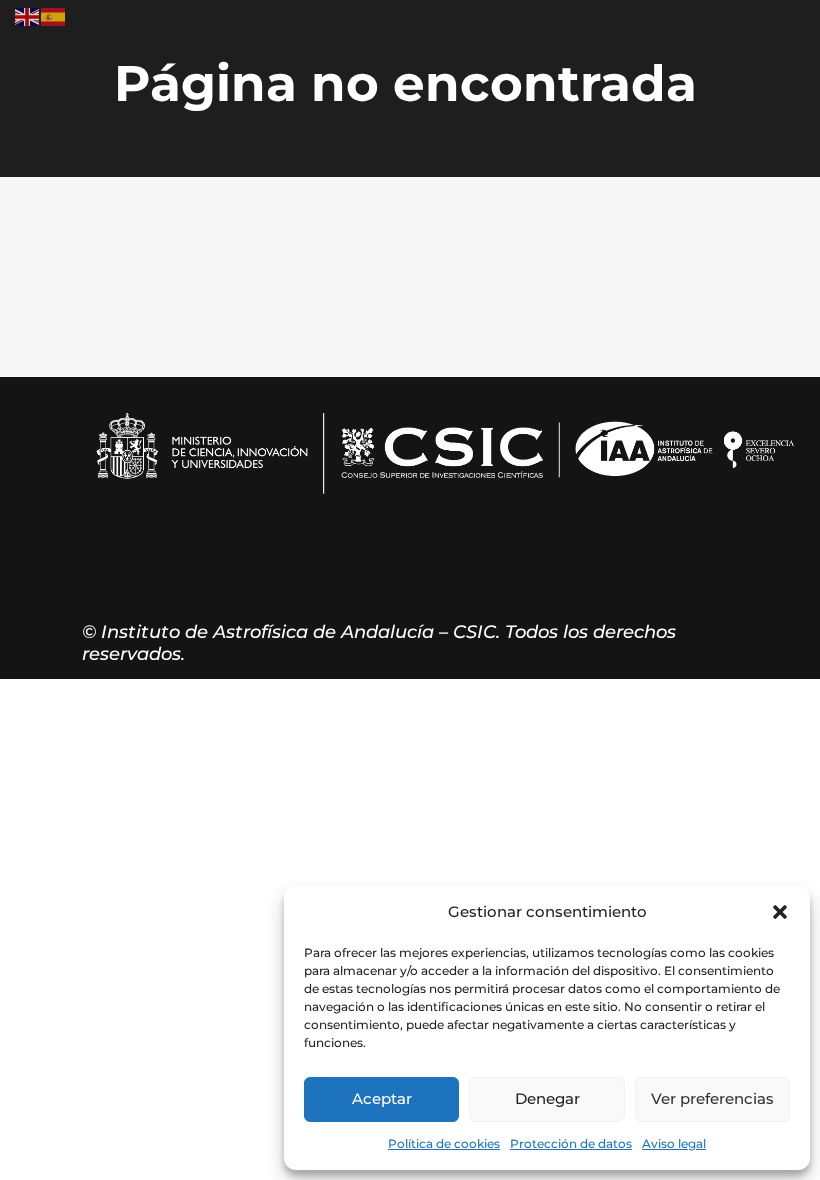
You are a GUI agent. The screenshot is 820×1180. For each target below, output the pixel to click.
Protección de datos (571, 1143)
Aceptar (382, 1098)
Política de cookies (444, 1143)
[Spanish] (54, 15)
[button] (780, 912)
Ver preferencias (712, 1098)
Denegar (547, 1098)
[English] (28, 15)
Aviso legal (674, 1143)
